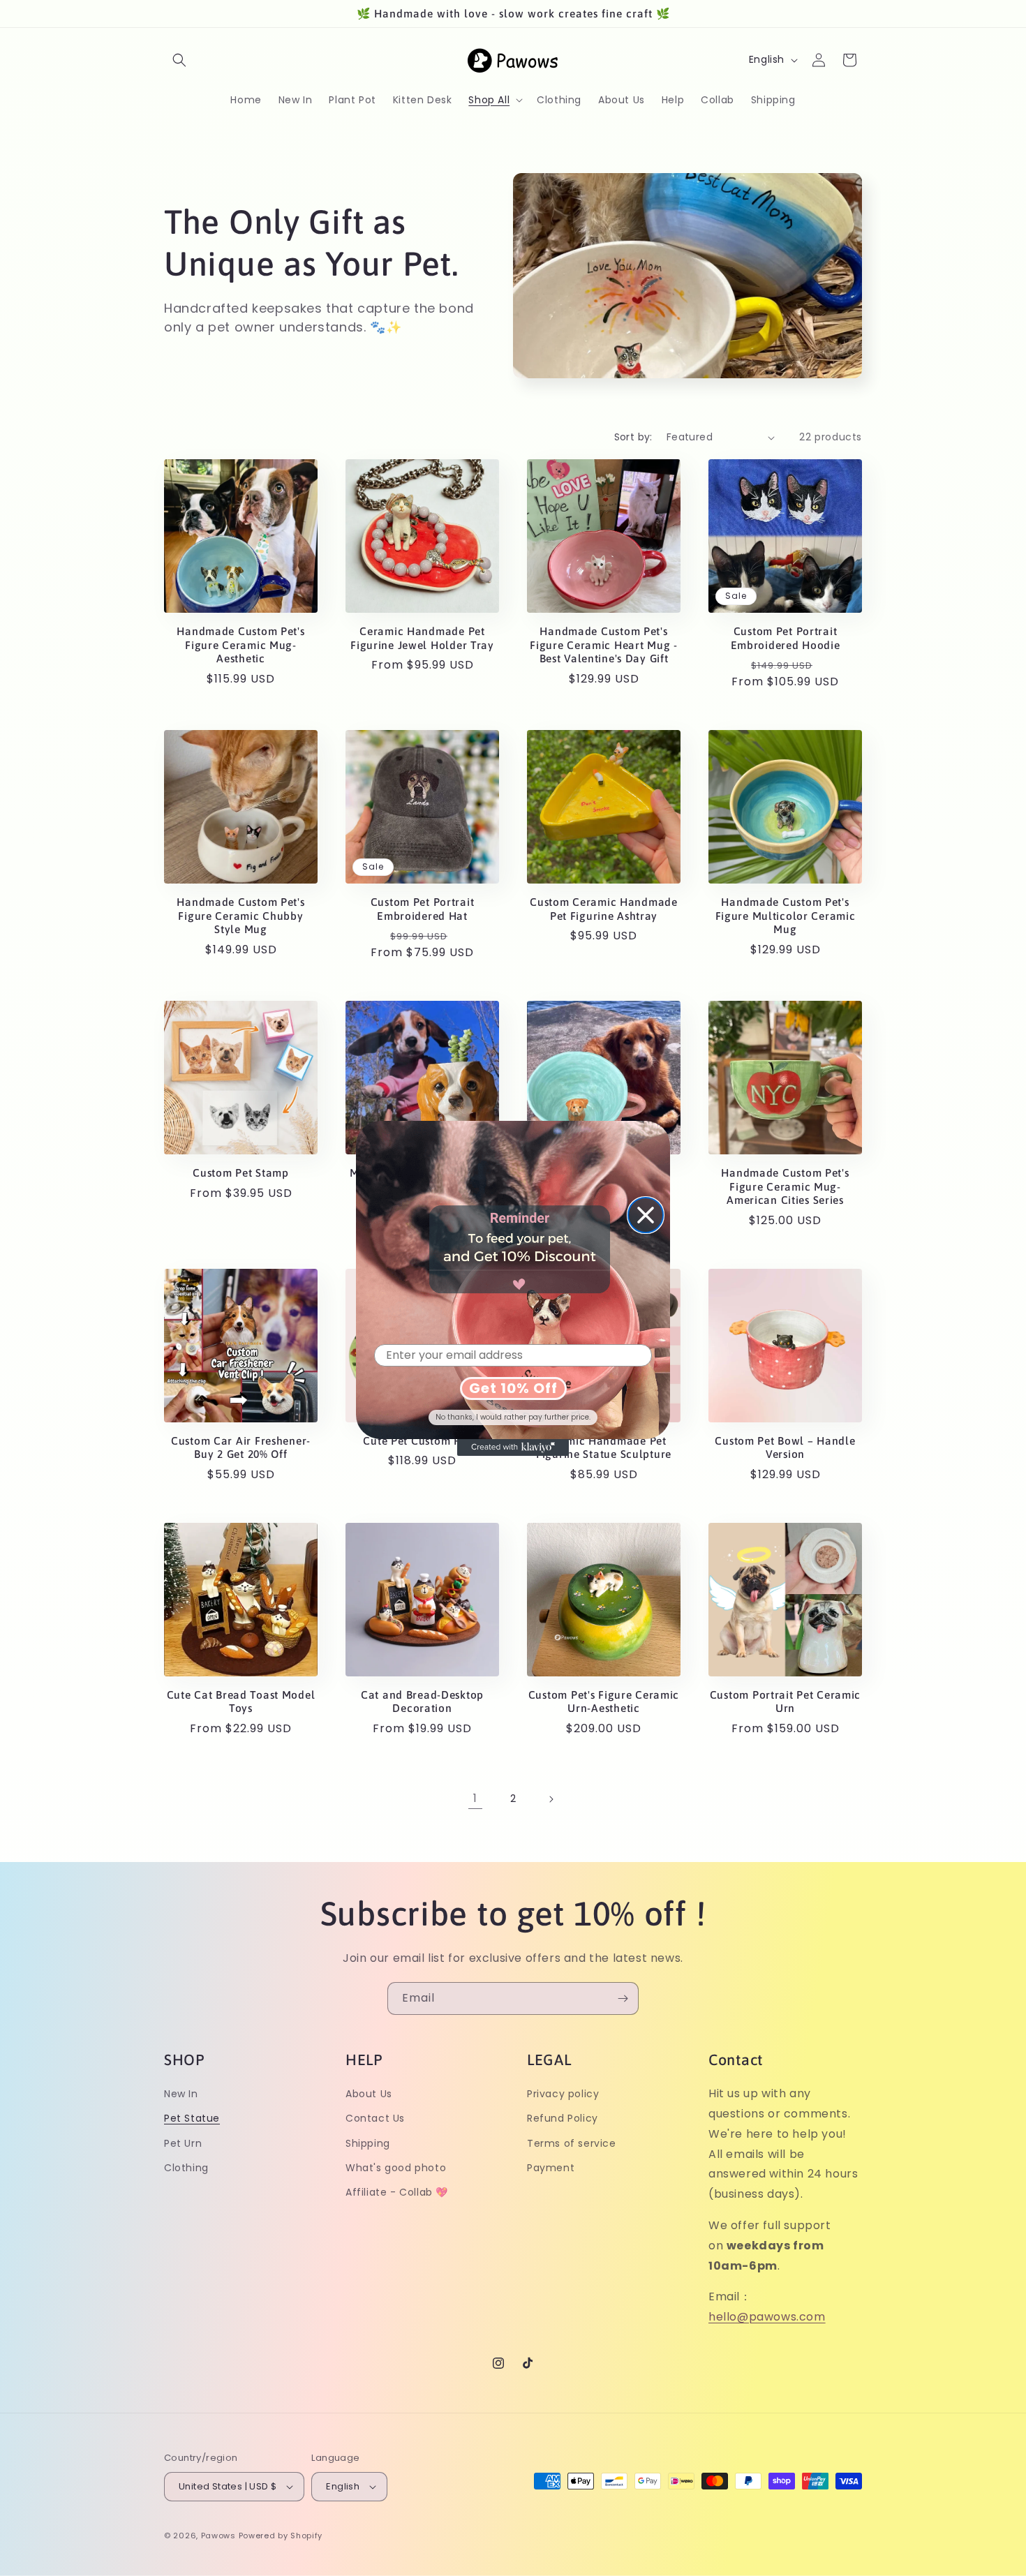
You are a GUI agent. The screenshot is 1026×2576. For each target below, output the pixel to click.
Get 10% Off (513, 1388)
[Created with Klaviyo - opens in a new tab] (513, 1447)
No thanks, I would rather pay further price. (513, 1417)
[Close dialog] (646, 1215)
